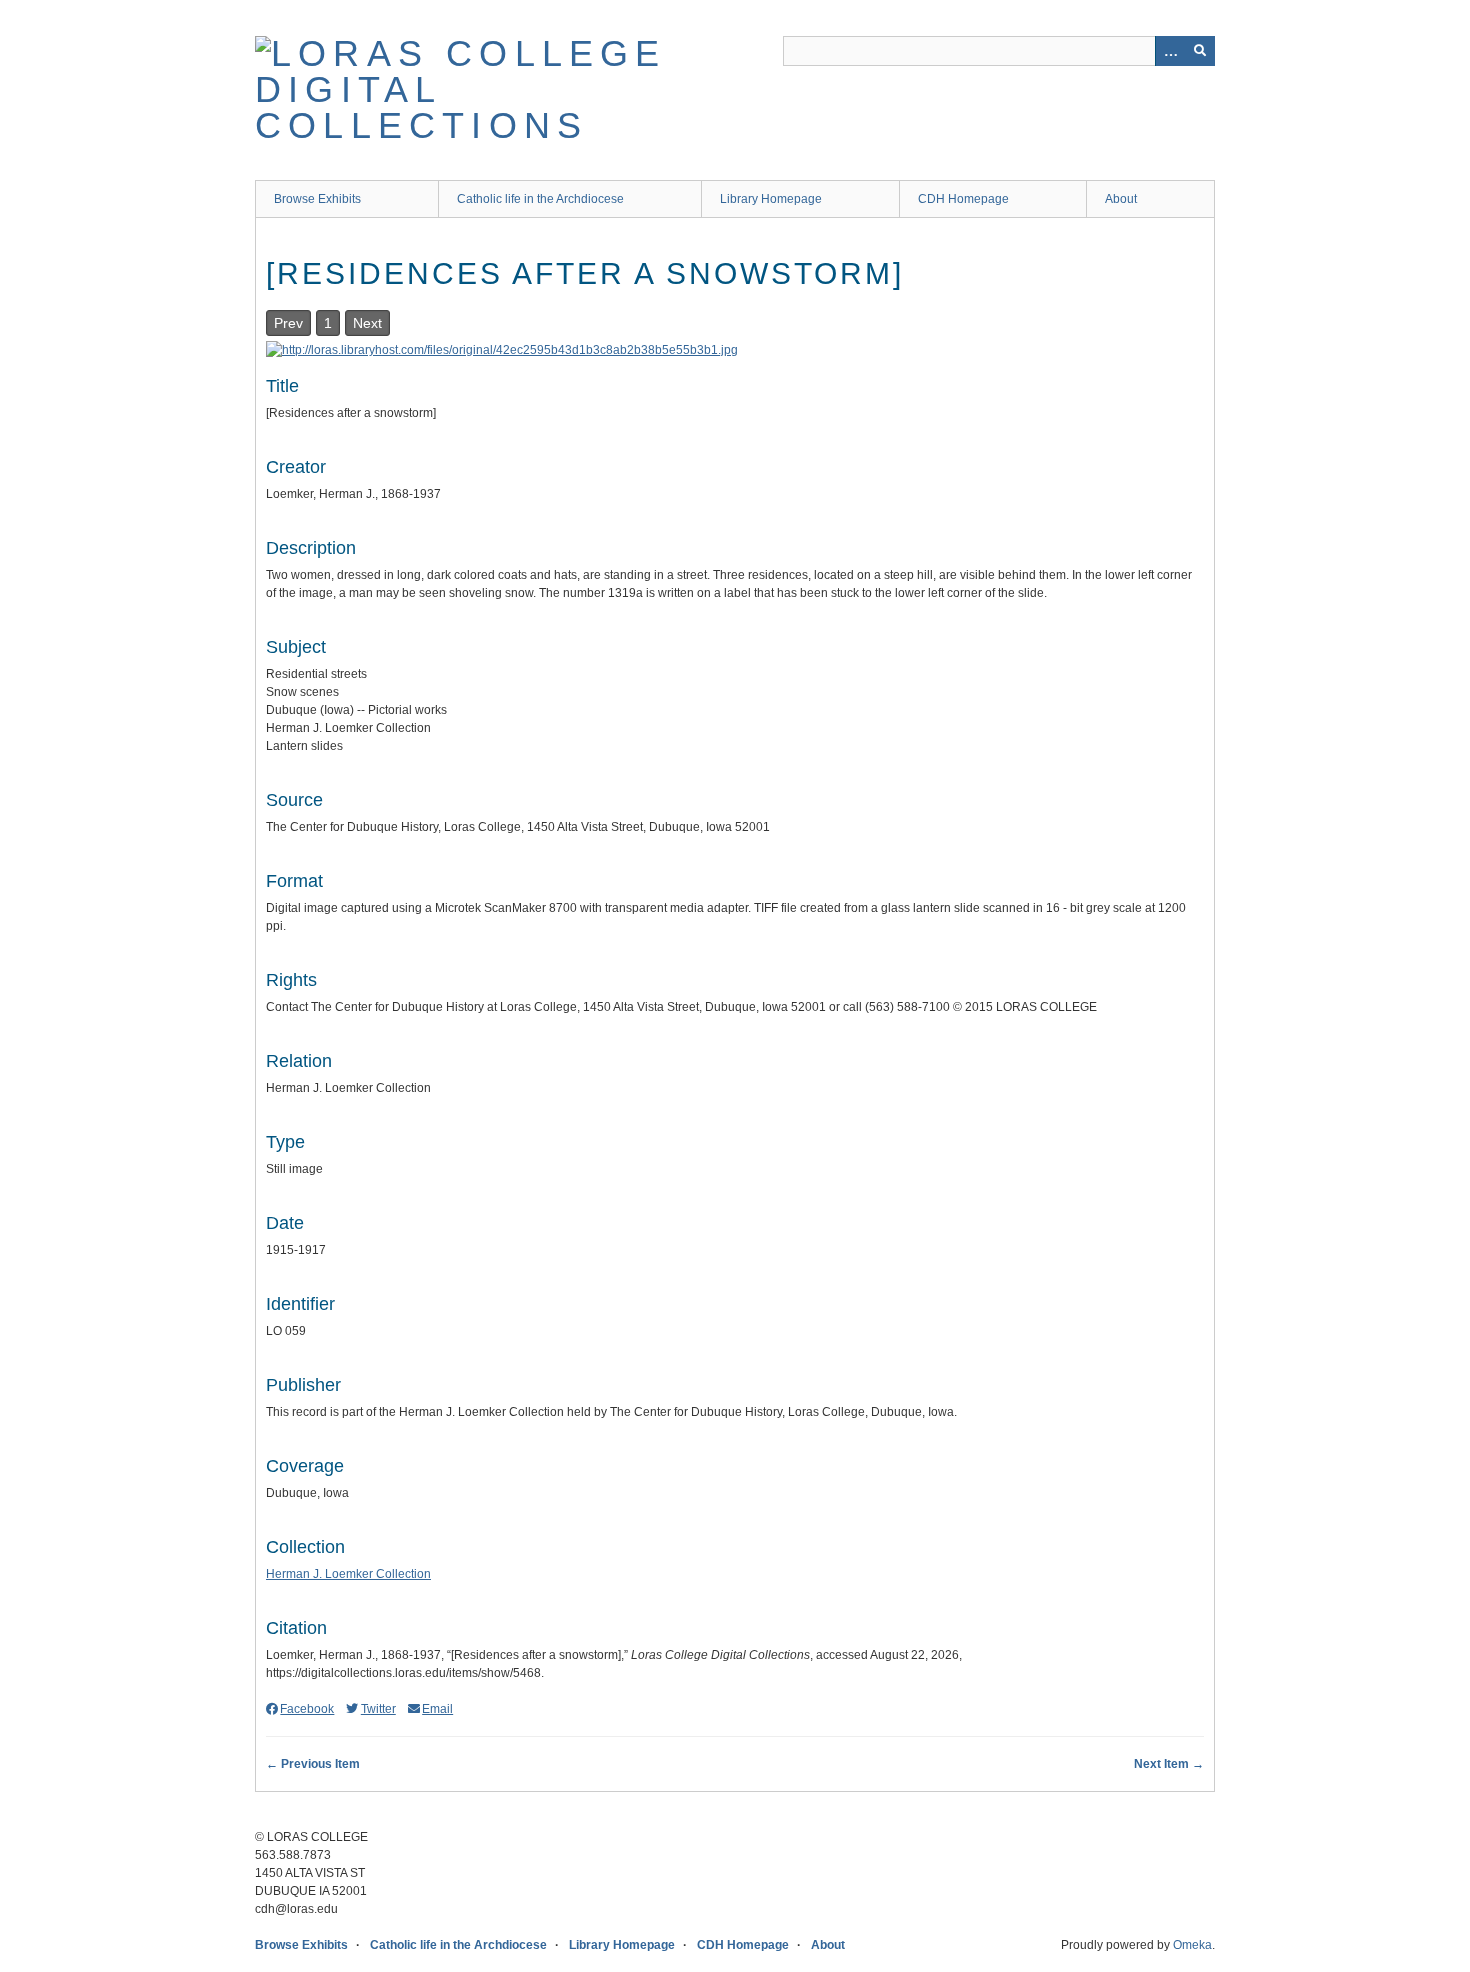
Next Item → (1169, 1764)
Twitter (378, 1709)
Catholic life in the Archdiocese (540, 199)
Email (437, 1709)
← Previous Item (313, 1764)
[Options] (1170, 51)
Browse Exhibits (317, 199)
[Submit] (1200, 51)
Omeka (1192, 1945)
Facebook (307, 1709)
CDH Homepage (963, 199)
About (1121, 199)
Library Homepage (771, 199)
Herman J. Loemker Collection (348, 1574)
